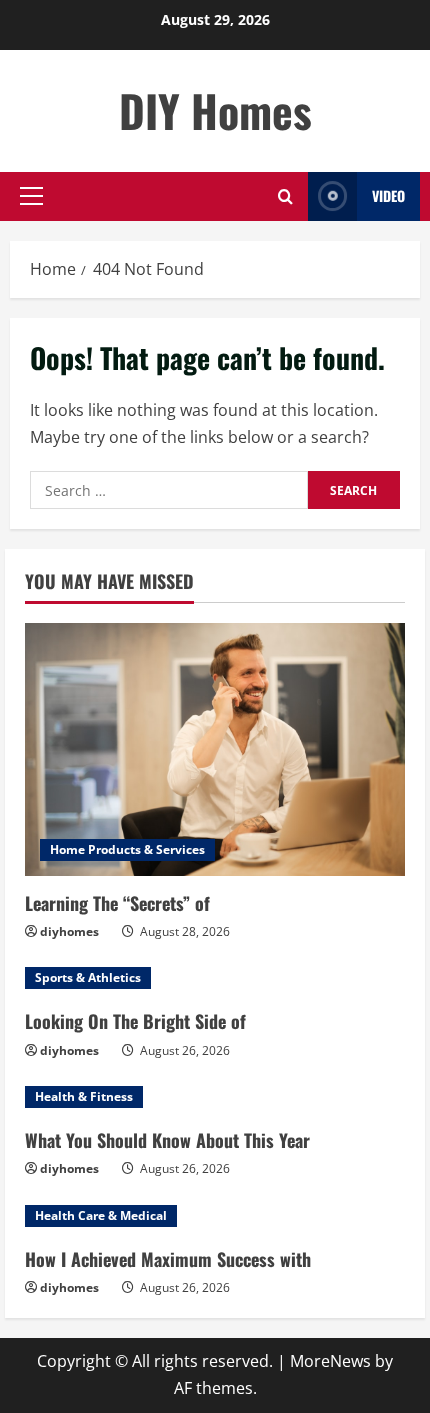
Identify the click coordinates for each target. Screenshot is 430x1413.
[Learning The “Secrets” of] (215, 749)
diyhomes (69, 931)
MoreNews (330, 1361)
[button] (31, 196)
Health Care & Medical (101, 1215)
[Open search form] (285, 196)
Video (388, 195)
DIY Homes (215, 110)
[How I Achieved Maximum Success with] (215, 1216)
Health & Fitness (84, 1096)
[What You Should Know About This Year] (215, 1097)
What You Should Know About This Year (167, 1140)
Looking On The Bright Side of (135, 1021)
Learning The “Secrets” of (117, 903)
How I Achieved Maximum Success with (168, 1259)
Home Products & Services (127, 849)
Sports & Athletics (88, 977)
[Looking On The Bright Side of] (215, 978)
